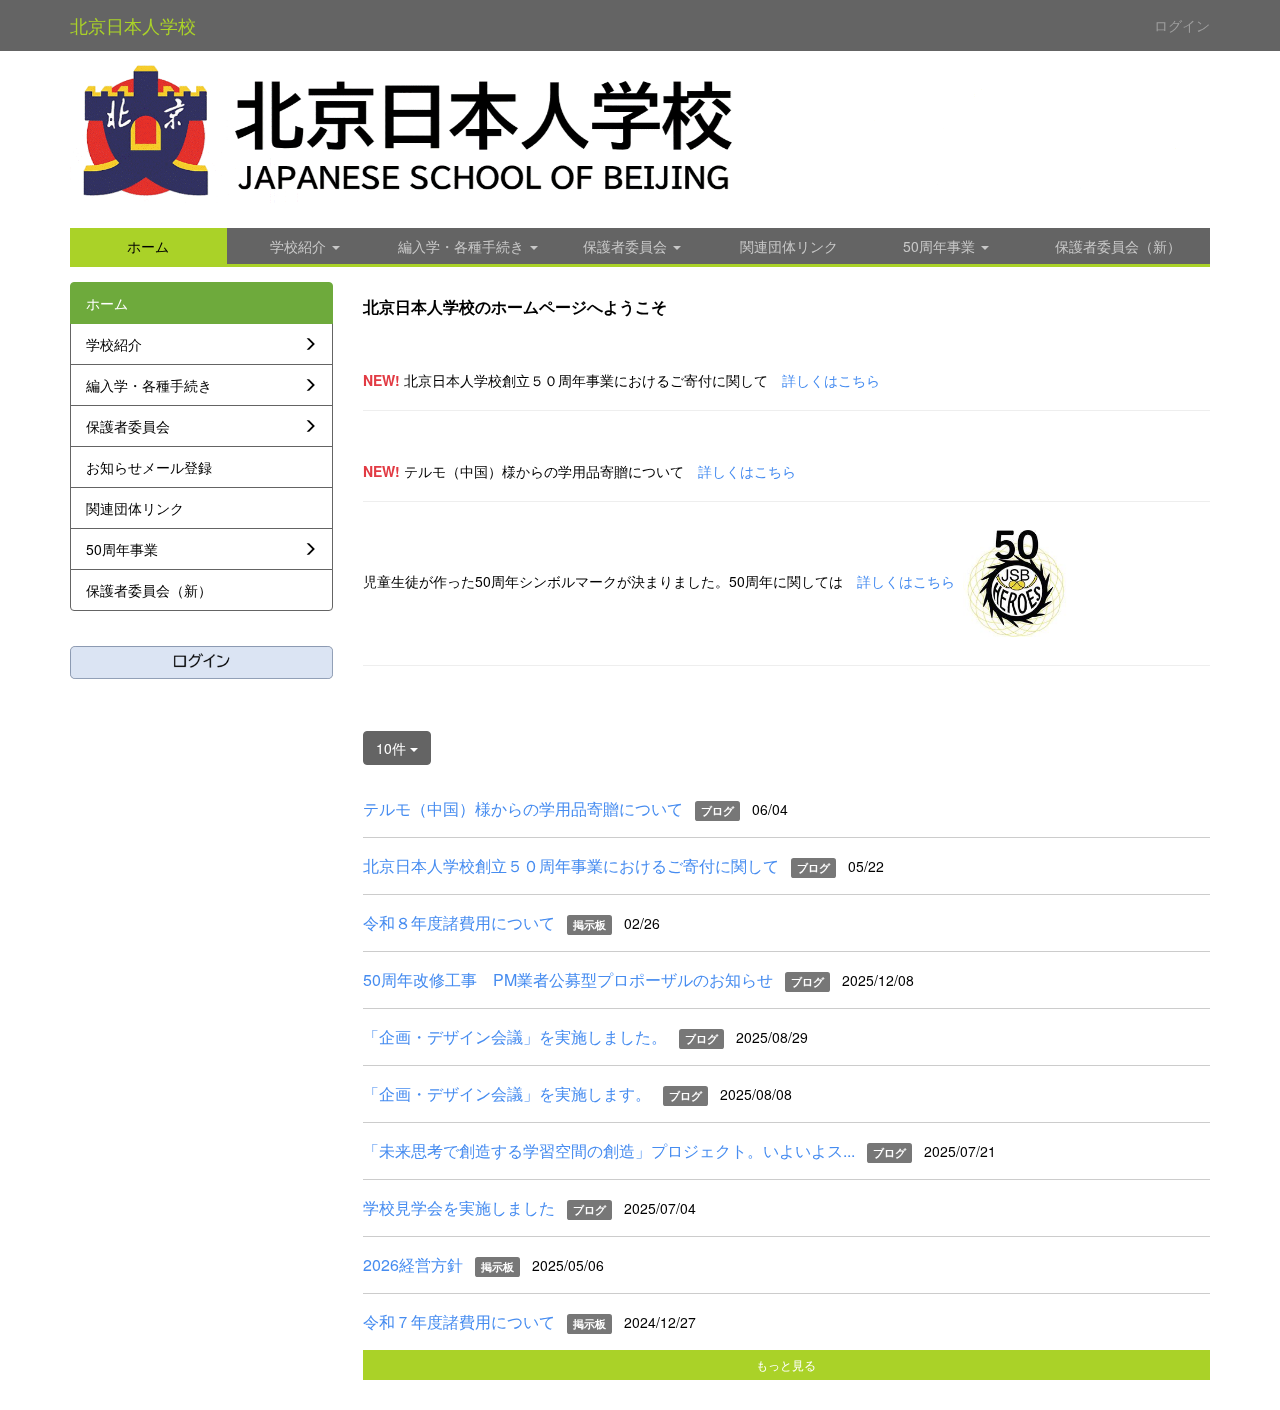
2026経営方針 (413, 1264)
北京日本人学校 (133, 25)
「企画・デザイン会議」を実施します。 (507, 1093)
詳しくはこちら (831, 380)
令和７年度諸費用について (459, 1321)
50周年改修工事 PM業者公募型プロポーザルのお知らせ (568, 979)
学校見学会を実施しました (459, 1207)
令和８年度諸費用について (459, 922)
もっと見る (786, 1364)
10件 (393, 748)
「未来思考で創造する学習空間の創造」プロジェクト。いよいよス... (609, 1150)
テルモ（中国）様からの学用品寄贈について (523, 808)
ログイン (1182, 25)
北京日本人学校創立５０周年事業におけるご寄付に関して (571, 865)
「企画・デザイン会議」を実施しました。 (515, 1036)
